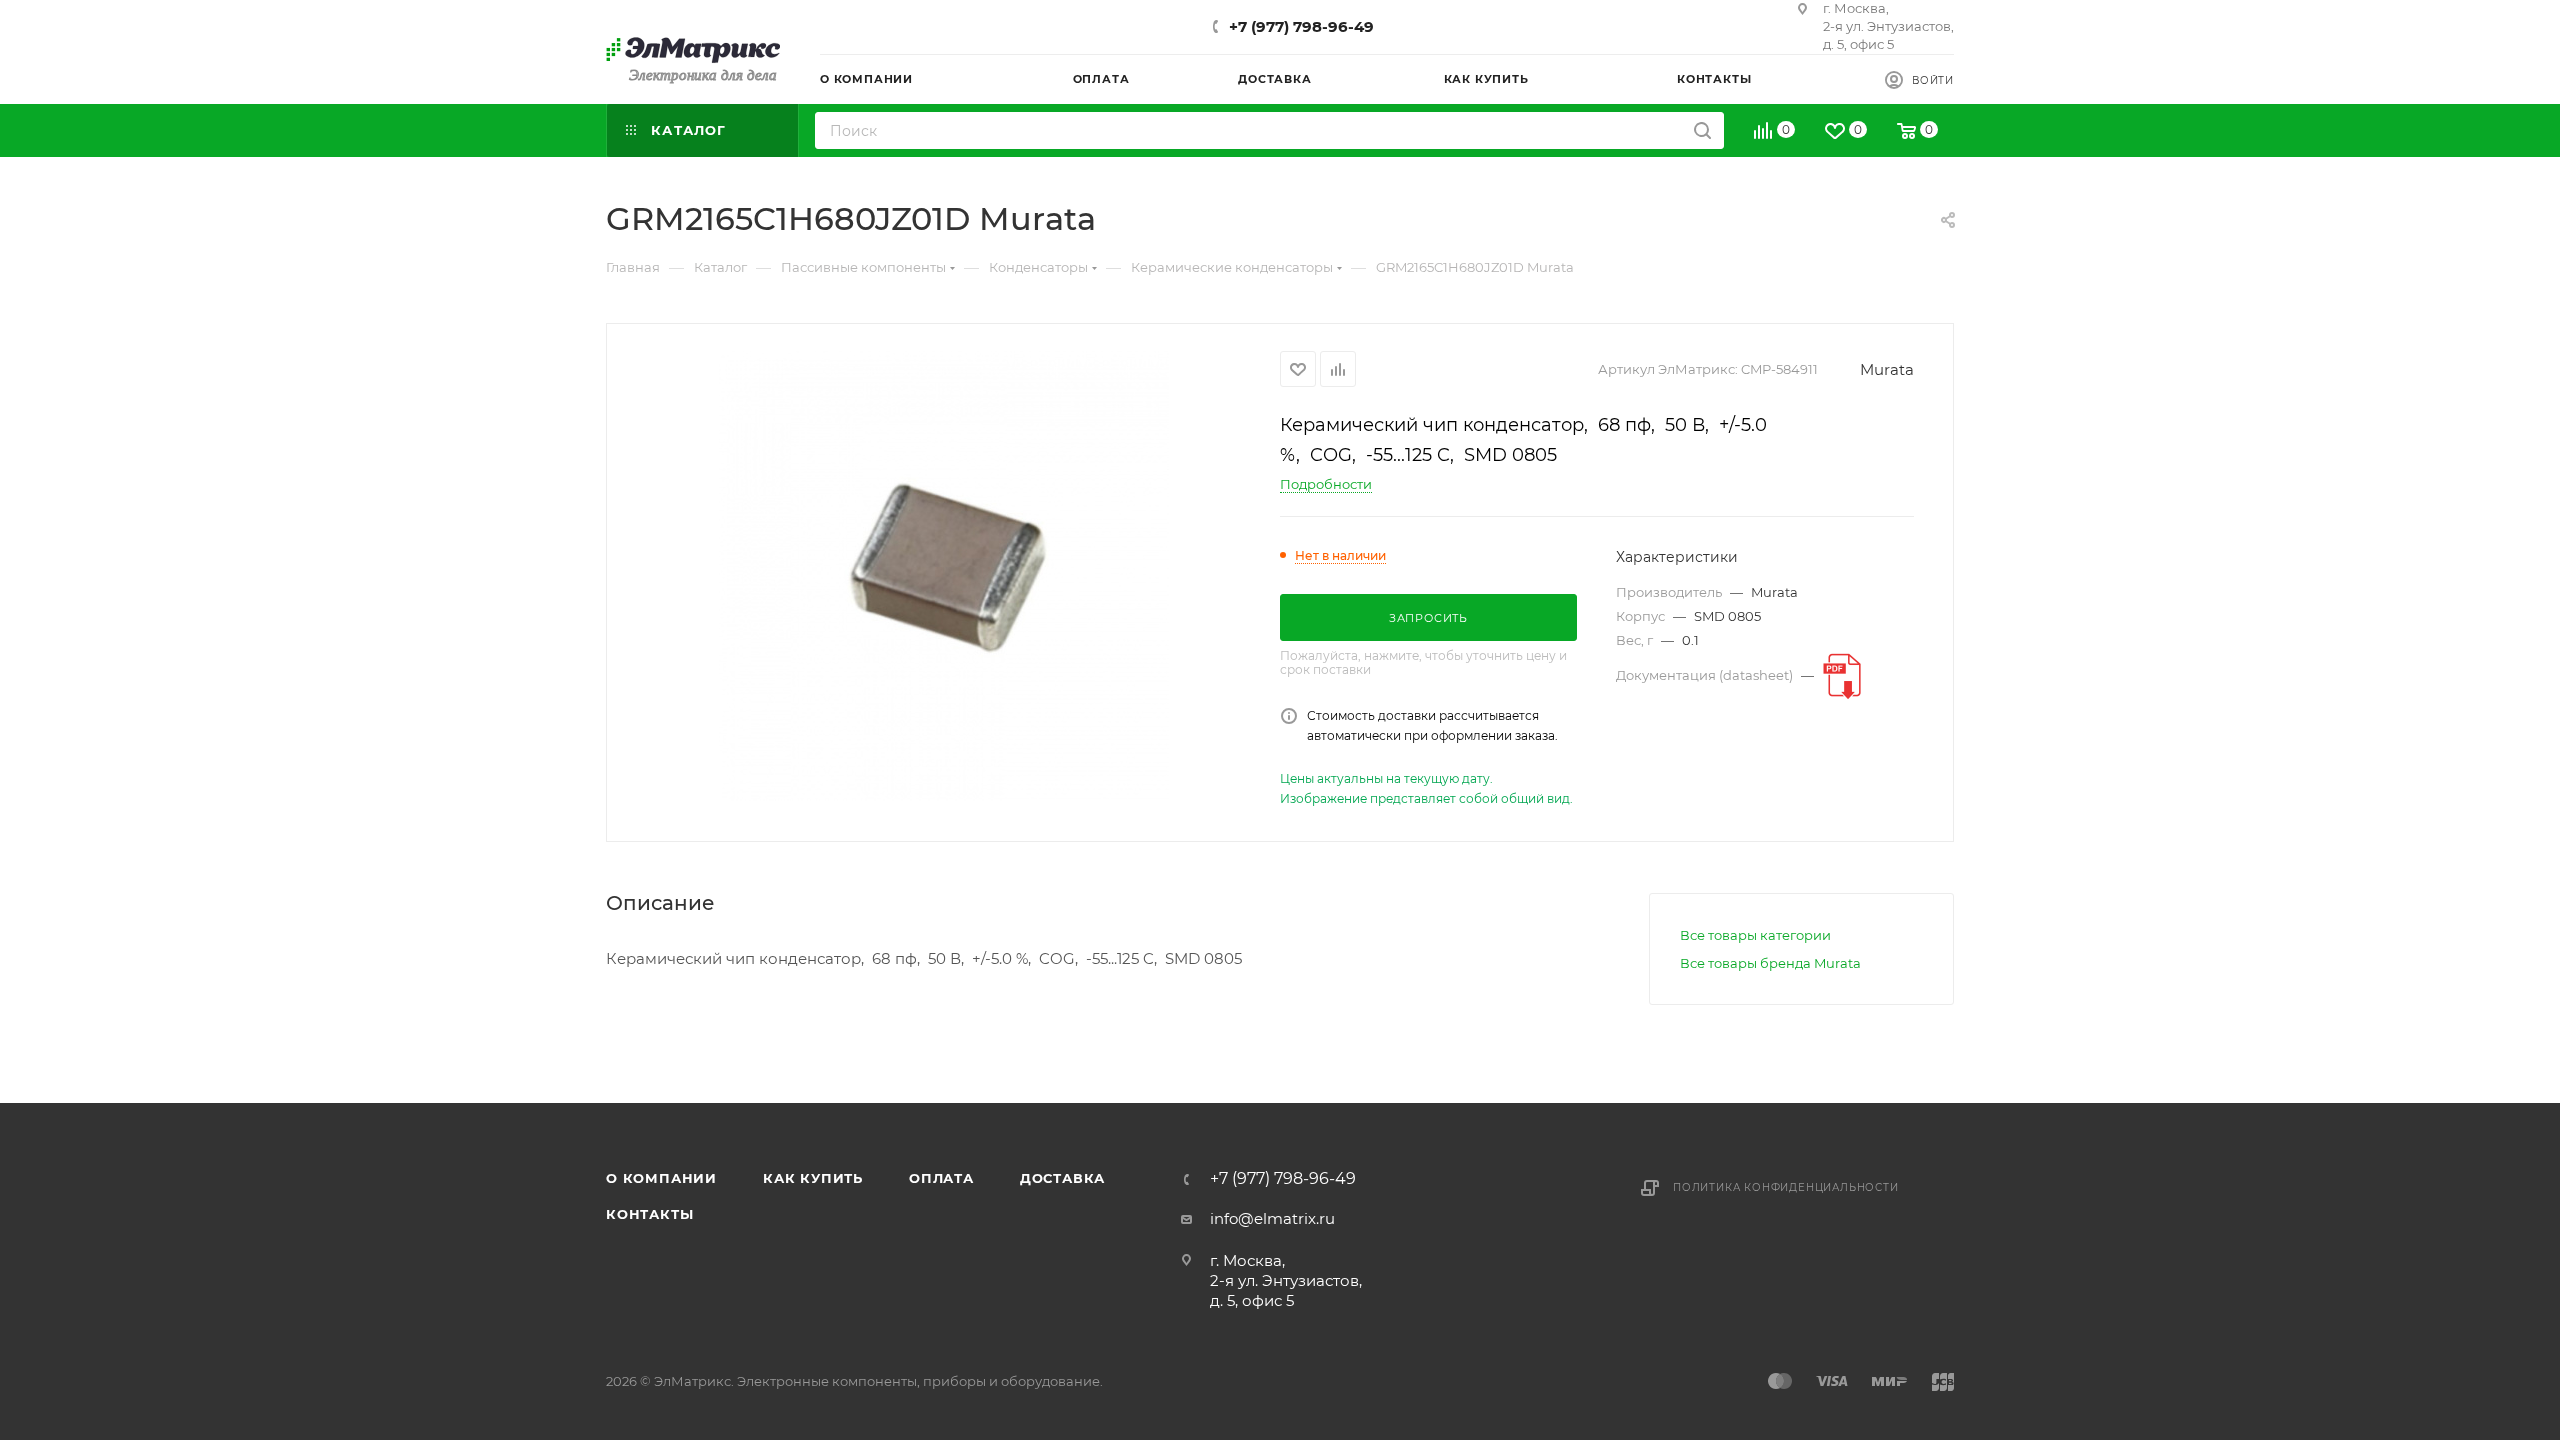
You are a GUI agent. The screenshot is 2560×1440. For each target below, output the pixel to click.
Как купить (813, 1178)
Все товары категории (1755, 935)
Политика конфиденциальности (1786, 1187)
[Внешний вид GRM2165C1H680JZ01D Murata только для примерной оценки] (944, 576)
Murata (1887, 369)
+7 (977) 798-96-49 (1301, 26)
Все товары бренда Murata (1770, 963)
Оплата (941, 1178)
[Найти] (1702, 130)
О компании (661, 1178)
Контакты (649, 1214)
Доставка (1062, 1178)
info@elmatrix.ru (1272, 1218)
